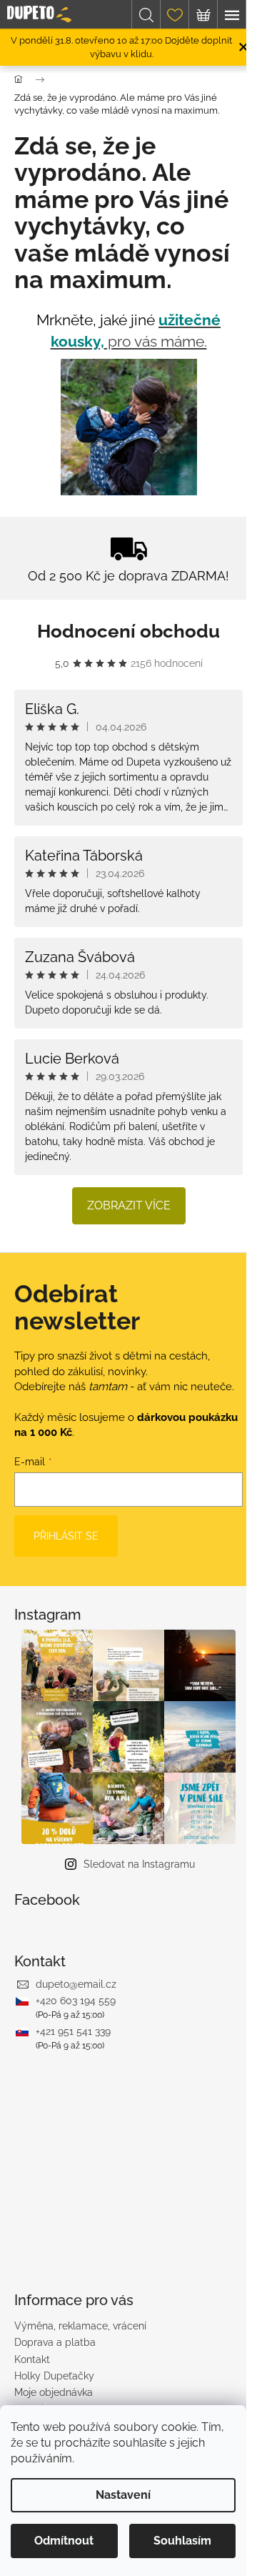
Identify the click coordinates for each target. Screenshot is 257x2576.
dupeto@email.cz (76, 1984)
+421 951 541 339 (73, 2031)
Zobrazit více (129, 1205)
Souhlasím (182, 2541)
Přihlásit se (66, 1536)
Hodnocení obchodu (128, 631)
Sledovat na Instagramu (139, 1864)
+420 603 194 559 (76, 2001)
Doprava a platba (55, 2342)
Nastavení (123, 2495)
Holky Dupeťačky (54, 2376)
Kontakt (32, 2359)
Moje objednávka (54, 2392)
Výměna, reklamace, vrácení (80, 2326)
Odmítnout (64, 2541)
